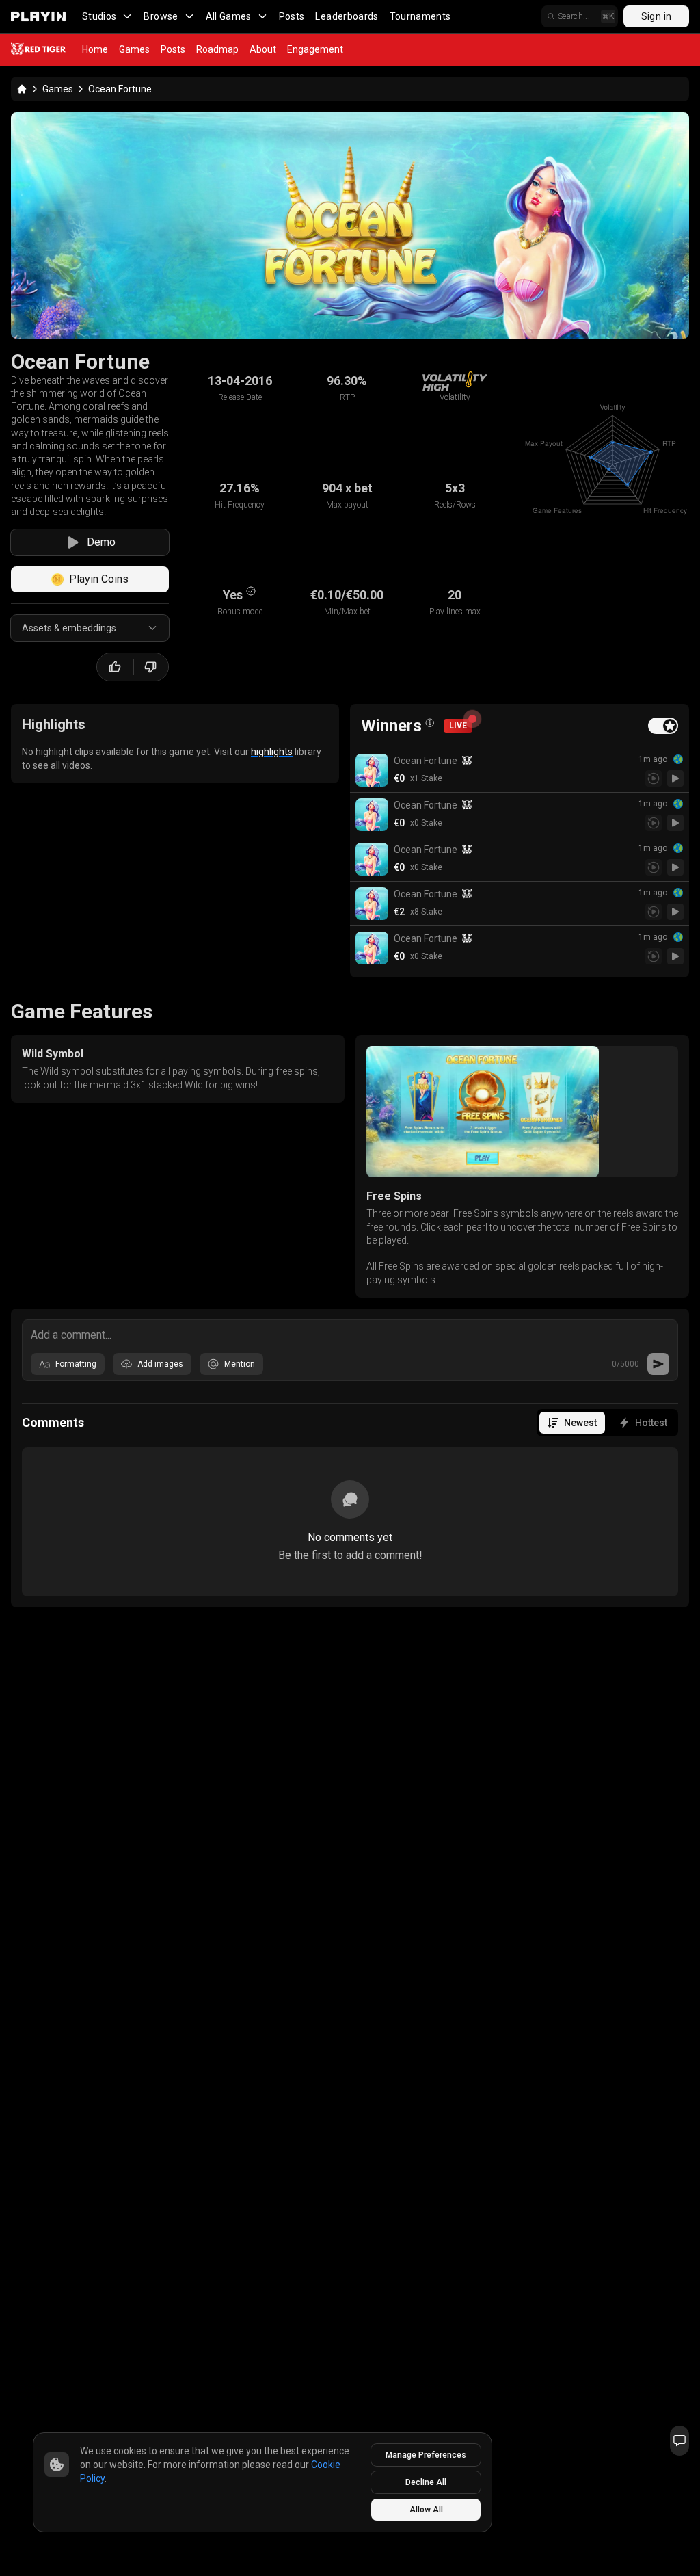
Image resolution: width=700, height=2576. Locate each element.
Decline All (426, 2482)
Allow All (426, 2510)
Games (134, 49)
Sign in (656, 16)
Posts (292, 16)
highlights (272, 752)
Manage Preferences (426, 2455)
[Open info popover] (430, 723)
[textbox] (350, 1334)
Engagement (315, 49)
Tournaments (420, 16)
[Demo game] (675, 778)
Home (95, 49)
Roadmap (217, 49)
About (263, 49)
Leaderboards (347, 16)
